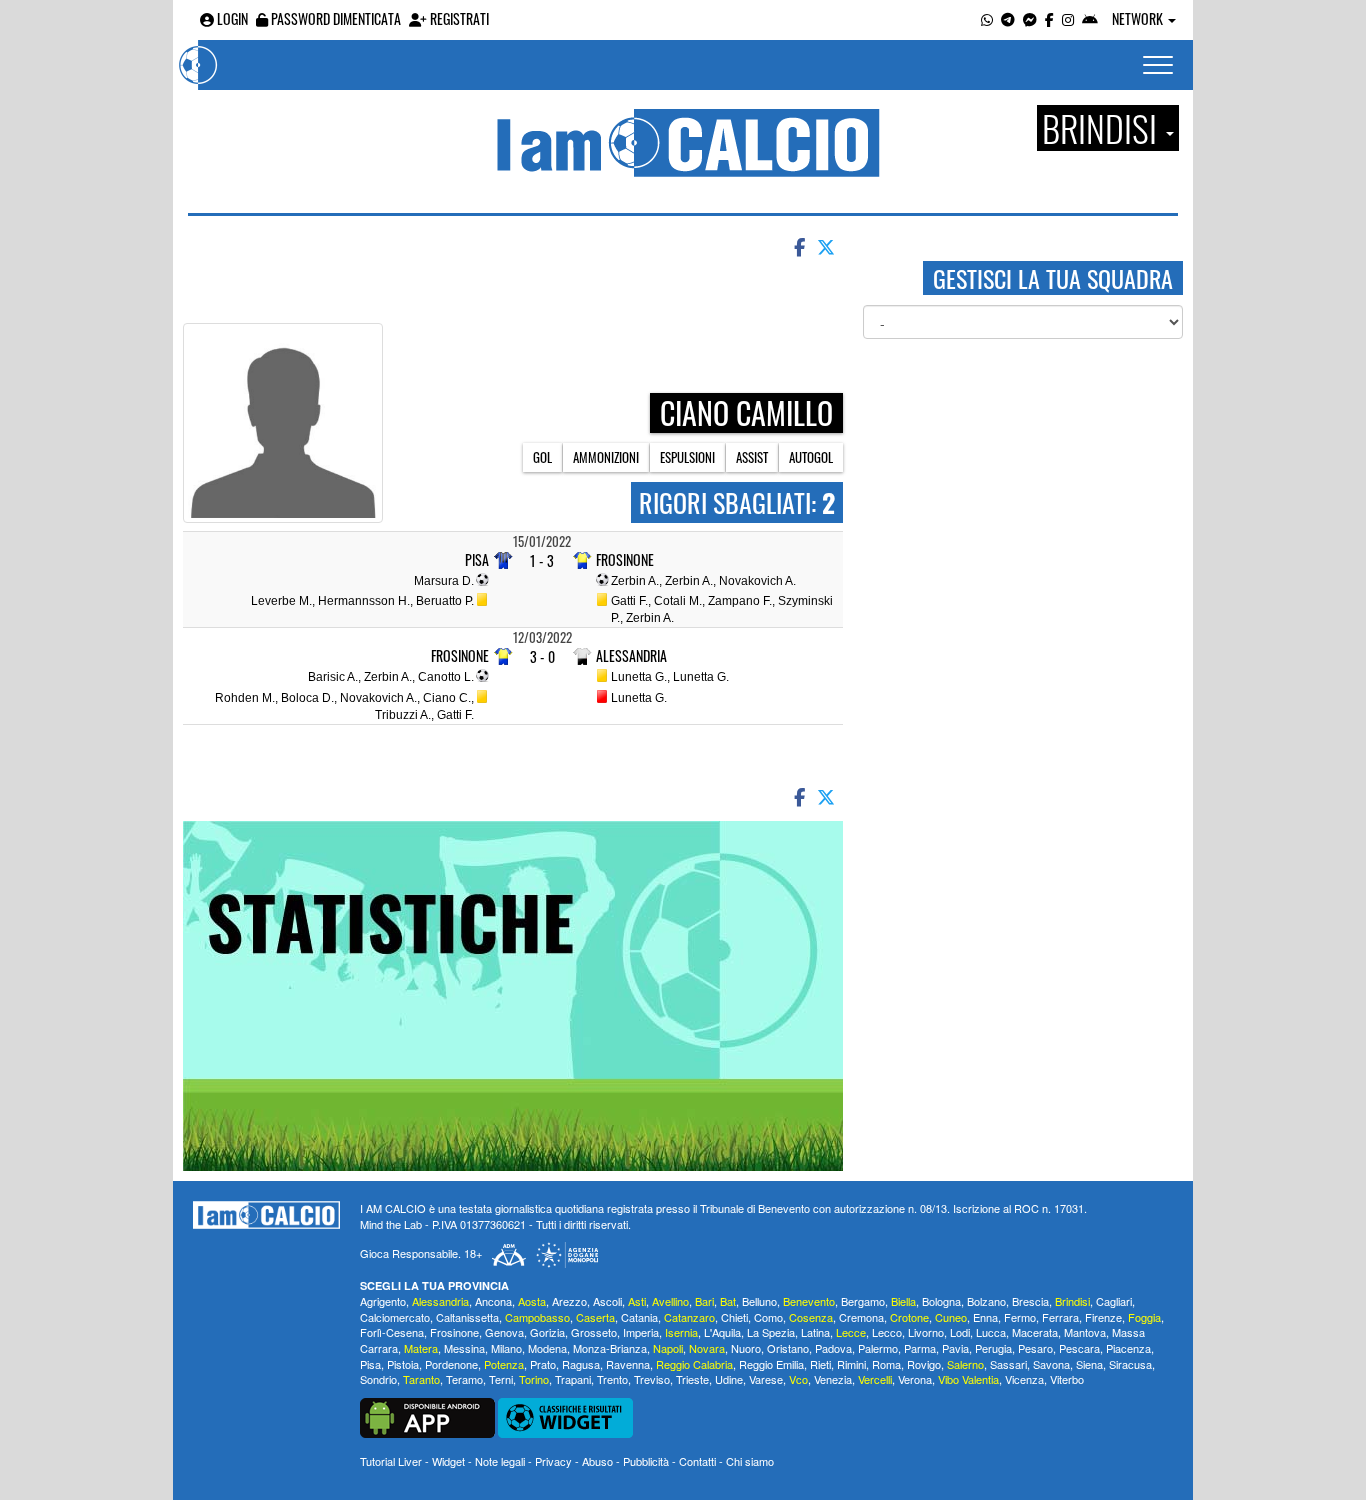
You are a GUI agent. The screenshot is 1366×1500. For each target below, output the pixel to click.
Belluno (759, 1301)
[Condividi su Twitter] (828, 246)
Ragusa (581, 1364)
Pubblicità (646, 1461)
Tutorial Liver (391, 1461)
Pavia (955, 1348)
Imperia (641, 1332)
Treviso (652, 1379)
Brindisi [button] (1103, 128)
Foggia (1144, 1317)
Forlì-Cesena (392, 1332)
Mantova (1085, 1332)
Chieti (734, 1317)
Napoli (668, 1348)
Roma (886, 1364)
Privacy (553, 1461)
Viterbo (1067, 1379)
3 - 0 (542, 656)
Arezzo (569, 1301)
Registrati (458, 18)
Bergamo (863, 1301)
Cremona (861, 1317)
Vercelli (875, 1379)
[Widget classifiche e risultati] (565, 1416)
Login (231, 18)
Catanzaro (689, 1317)
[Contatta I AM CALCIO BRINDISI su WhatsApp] (987, 18)
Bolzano (986, 1301)
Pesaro (1035, 1348)
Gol (542, 457)
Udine (729, 1379)
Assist (752, 457)
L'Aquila (722, 1332)
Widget (448, 1461)
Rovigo (924, 1364)
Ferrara (1060, 1317)
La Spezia (771, 1332)
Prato (543, 1364)
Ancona (493, 1301)
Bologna (941, 1301)
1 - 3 (542, 560)
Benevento (809, 1301)
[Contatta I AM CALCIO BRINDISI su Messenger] (1030, 18)
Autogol (811, 457)
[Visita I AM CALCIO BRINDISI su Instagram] (1068, 18)
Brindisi (1072, 1301)
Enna (985, 1317)
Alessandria (631, 656)
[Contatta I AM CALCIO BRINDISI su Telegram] (1008, 18)
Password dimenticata (334, 18)
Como (768, 1317)
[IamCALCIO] (266, 1215)
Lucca (991, 1332)
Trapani (573, 1379)
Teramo (464, 1379)
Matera (421, 1348)
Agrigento (383, 1301)
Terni (501, 1379)
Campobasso (537, 1317)
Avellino (670, 1301)
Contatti (697, 1461)
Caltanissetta (467, 1317)
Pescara (1079, 1348)
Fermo (1020, 1317)
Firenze (1103, 1317)
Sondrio (378, 1379)
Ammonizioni (606, 457)
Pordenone (451, 1364)
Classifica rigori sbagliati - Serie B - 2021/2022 (596, 296)
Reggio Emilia (771, 1364)
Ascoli (607, 1301)
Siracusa (1130, 1364)
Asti (637, 1301)
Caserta (595, 1317)
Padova (833, 1348)
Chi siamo (750, 1461)
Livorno (926, 1332)
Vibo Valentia (968, 1379)
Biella (903, 1301)
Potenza (504, 1364)
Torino (534, 1379)
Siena (1089, 1364)
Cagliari (1114, 1301)
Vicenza (1024, 1379)
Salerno (965, 1364)
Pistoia (403, 1364)
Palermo (878, 1348)
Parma (920, 1348)
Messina (464, 1348)
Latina (815, 1332)
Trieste (692, 1379)
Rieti (820, 1364)
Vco (798, 1379)
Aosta (532, 1301)
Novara (707, 1348)
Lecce (851, 1332)
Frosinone (625, 560)
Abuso (597, 1461)
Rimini (851, 1364)
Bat (728, 1301)
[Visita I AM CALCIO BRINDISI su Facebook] (1049, 18)
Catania (639, 1317)
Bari (704, 1301)
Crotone (909, 1317)
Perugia (993, 1348)
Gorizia (547, 1332)
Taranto (421, 1379)
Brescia (1030, 1301)
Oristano (788, 1348)
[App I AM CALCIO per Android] (1090, 18)
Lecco (887, 1332)
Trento (612, 1379)
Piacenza (1128, 1348)
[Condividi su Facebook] (798, 246)
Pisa (477, 560)
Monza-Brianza (610, 1348)
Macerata (1035, 1332)
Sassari (1008, 1364)
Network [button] (1139, 18)
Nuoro (746, 1348)
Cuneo (951, 1317)
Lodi (960, 1332)
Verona (915, 1379)
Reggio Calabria (694, 1364)
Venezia (833, 1379)
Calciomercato (395, 1317)
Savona (1051, 1364)
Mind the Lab (391, 1224)
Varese (766, 1379)
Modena (547, 1348)
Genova (504, 1332)
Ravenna (628, 1364)
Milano (506, 1348)
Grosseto (594, 1332)
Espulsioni (687, 457)
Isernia (681, 1332)
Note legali (500, 1461)
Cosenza (811, 1317)
